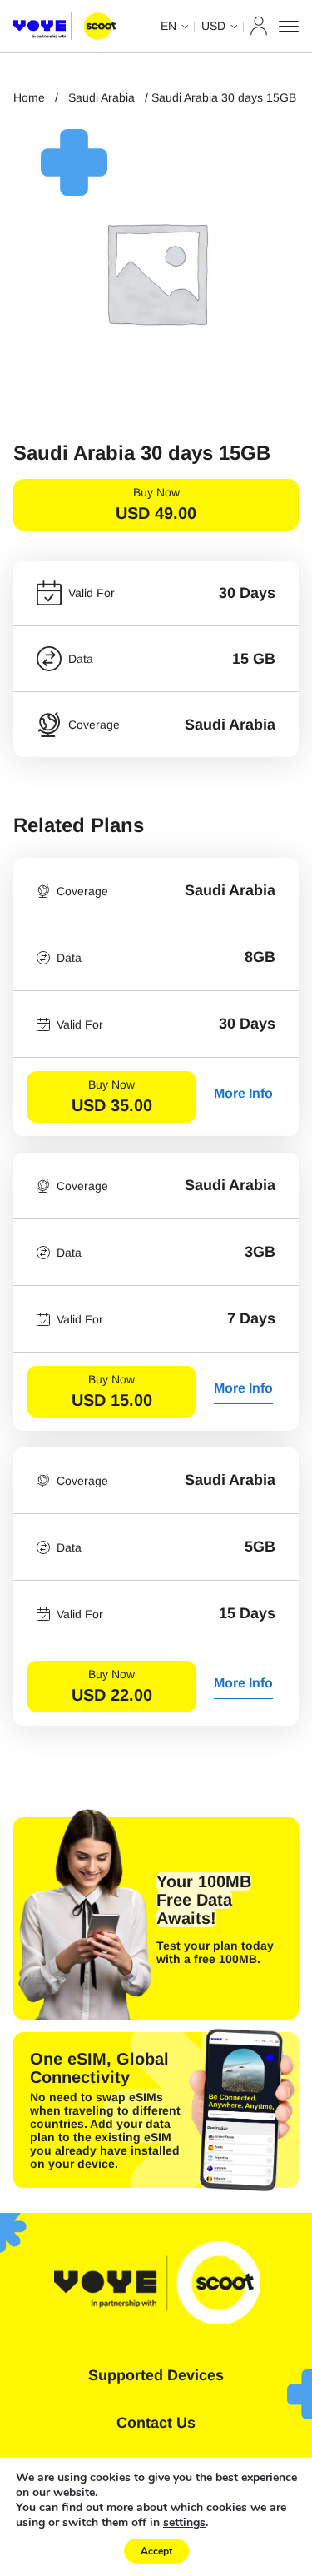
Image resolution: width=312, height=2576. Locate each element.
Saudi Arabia (102, 97)
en (168, 26)
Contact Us (156, 2423)
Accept (156, 2551)
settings (184, 2523)
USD (213, 26)
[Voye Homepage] (64, 27)
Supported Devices (156, 2375)
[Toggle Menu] (289, 27)
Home (29, 97)
